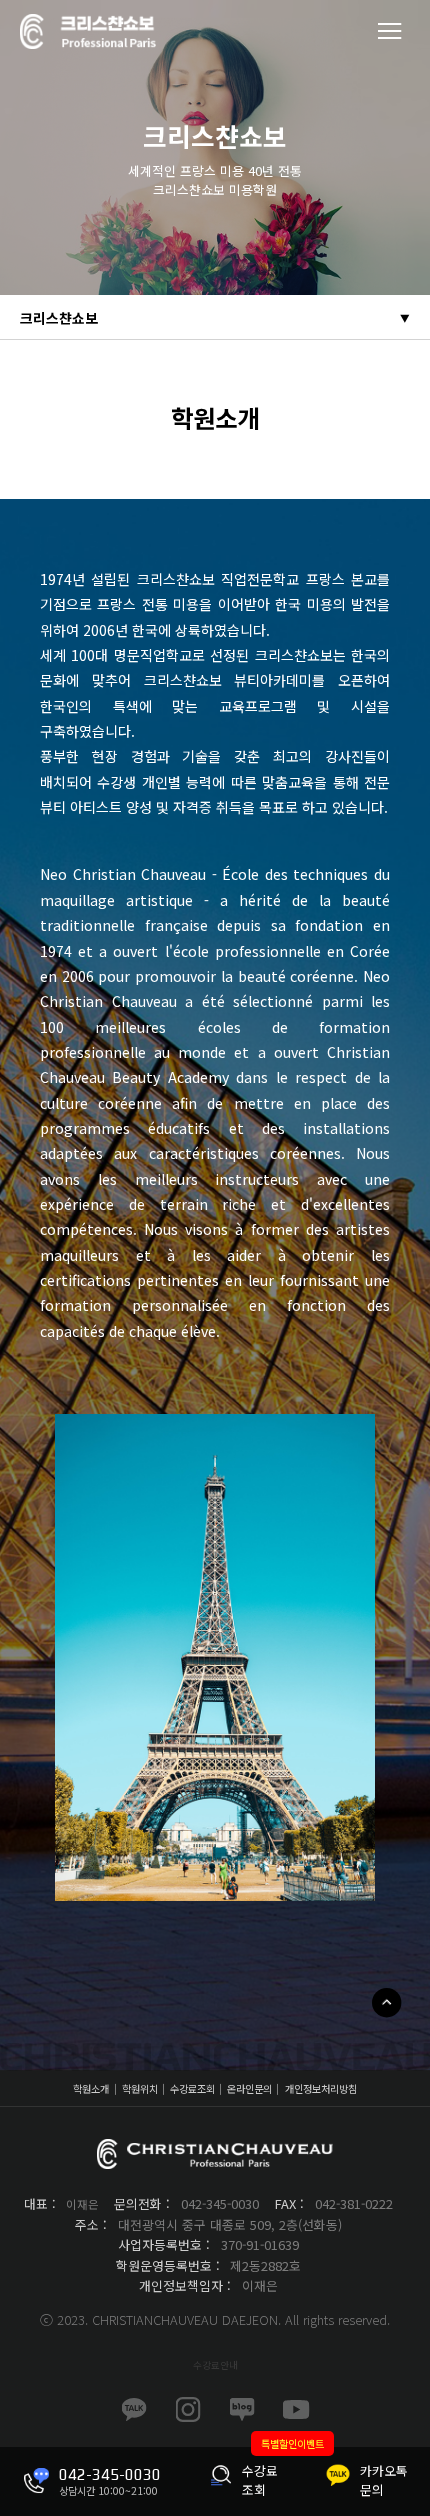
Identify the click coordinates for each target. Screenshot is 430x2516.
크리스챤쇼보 (59, 318)
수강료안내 (215, 2365)
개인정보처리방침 (321, 2088)
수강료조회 (192, 2088)
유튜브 (296, 2410)
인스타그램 (188, 2410)
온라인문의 (249, 2088)
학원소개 (91, 2088)
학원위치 (140, 2088)
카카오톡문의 (134, 2410)
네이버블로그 (242, 2410)
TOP (386, 2002)
